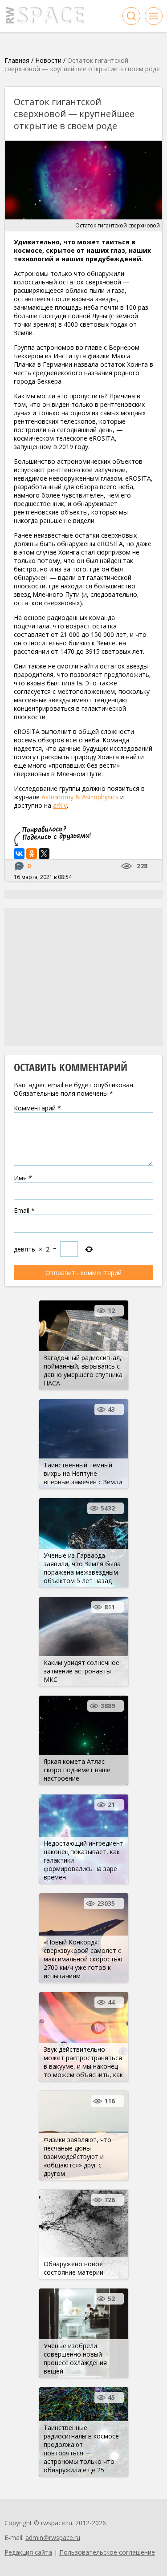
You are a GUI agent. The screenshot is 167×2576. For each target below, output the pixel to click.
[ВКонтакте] (19, 854)
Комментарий (37, 1108)
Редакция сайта (28, 2552)
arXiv (60, 805)
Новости (48, 60)
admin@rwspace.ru (53, 2538)
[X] (44, 854)
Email (24, 1210)
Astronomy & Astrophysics (80, 797)
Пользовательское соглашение (107, 2552)
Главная (17, 60)
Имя (23, 1178)
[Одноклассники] (32, 854)
